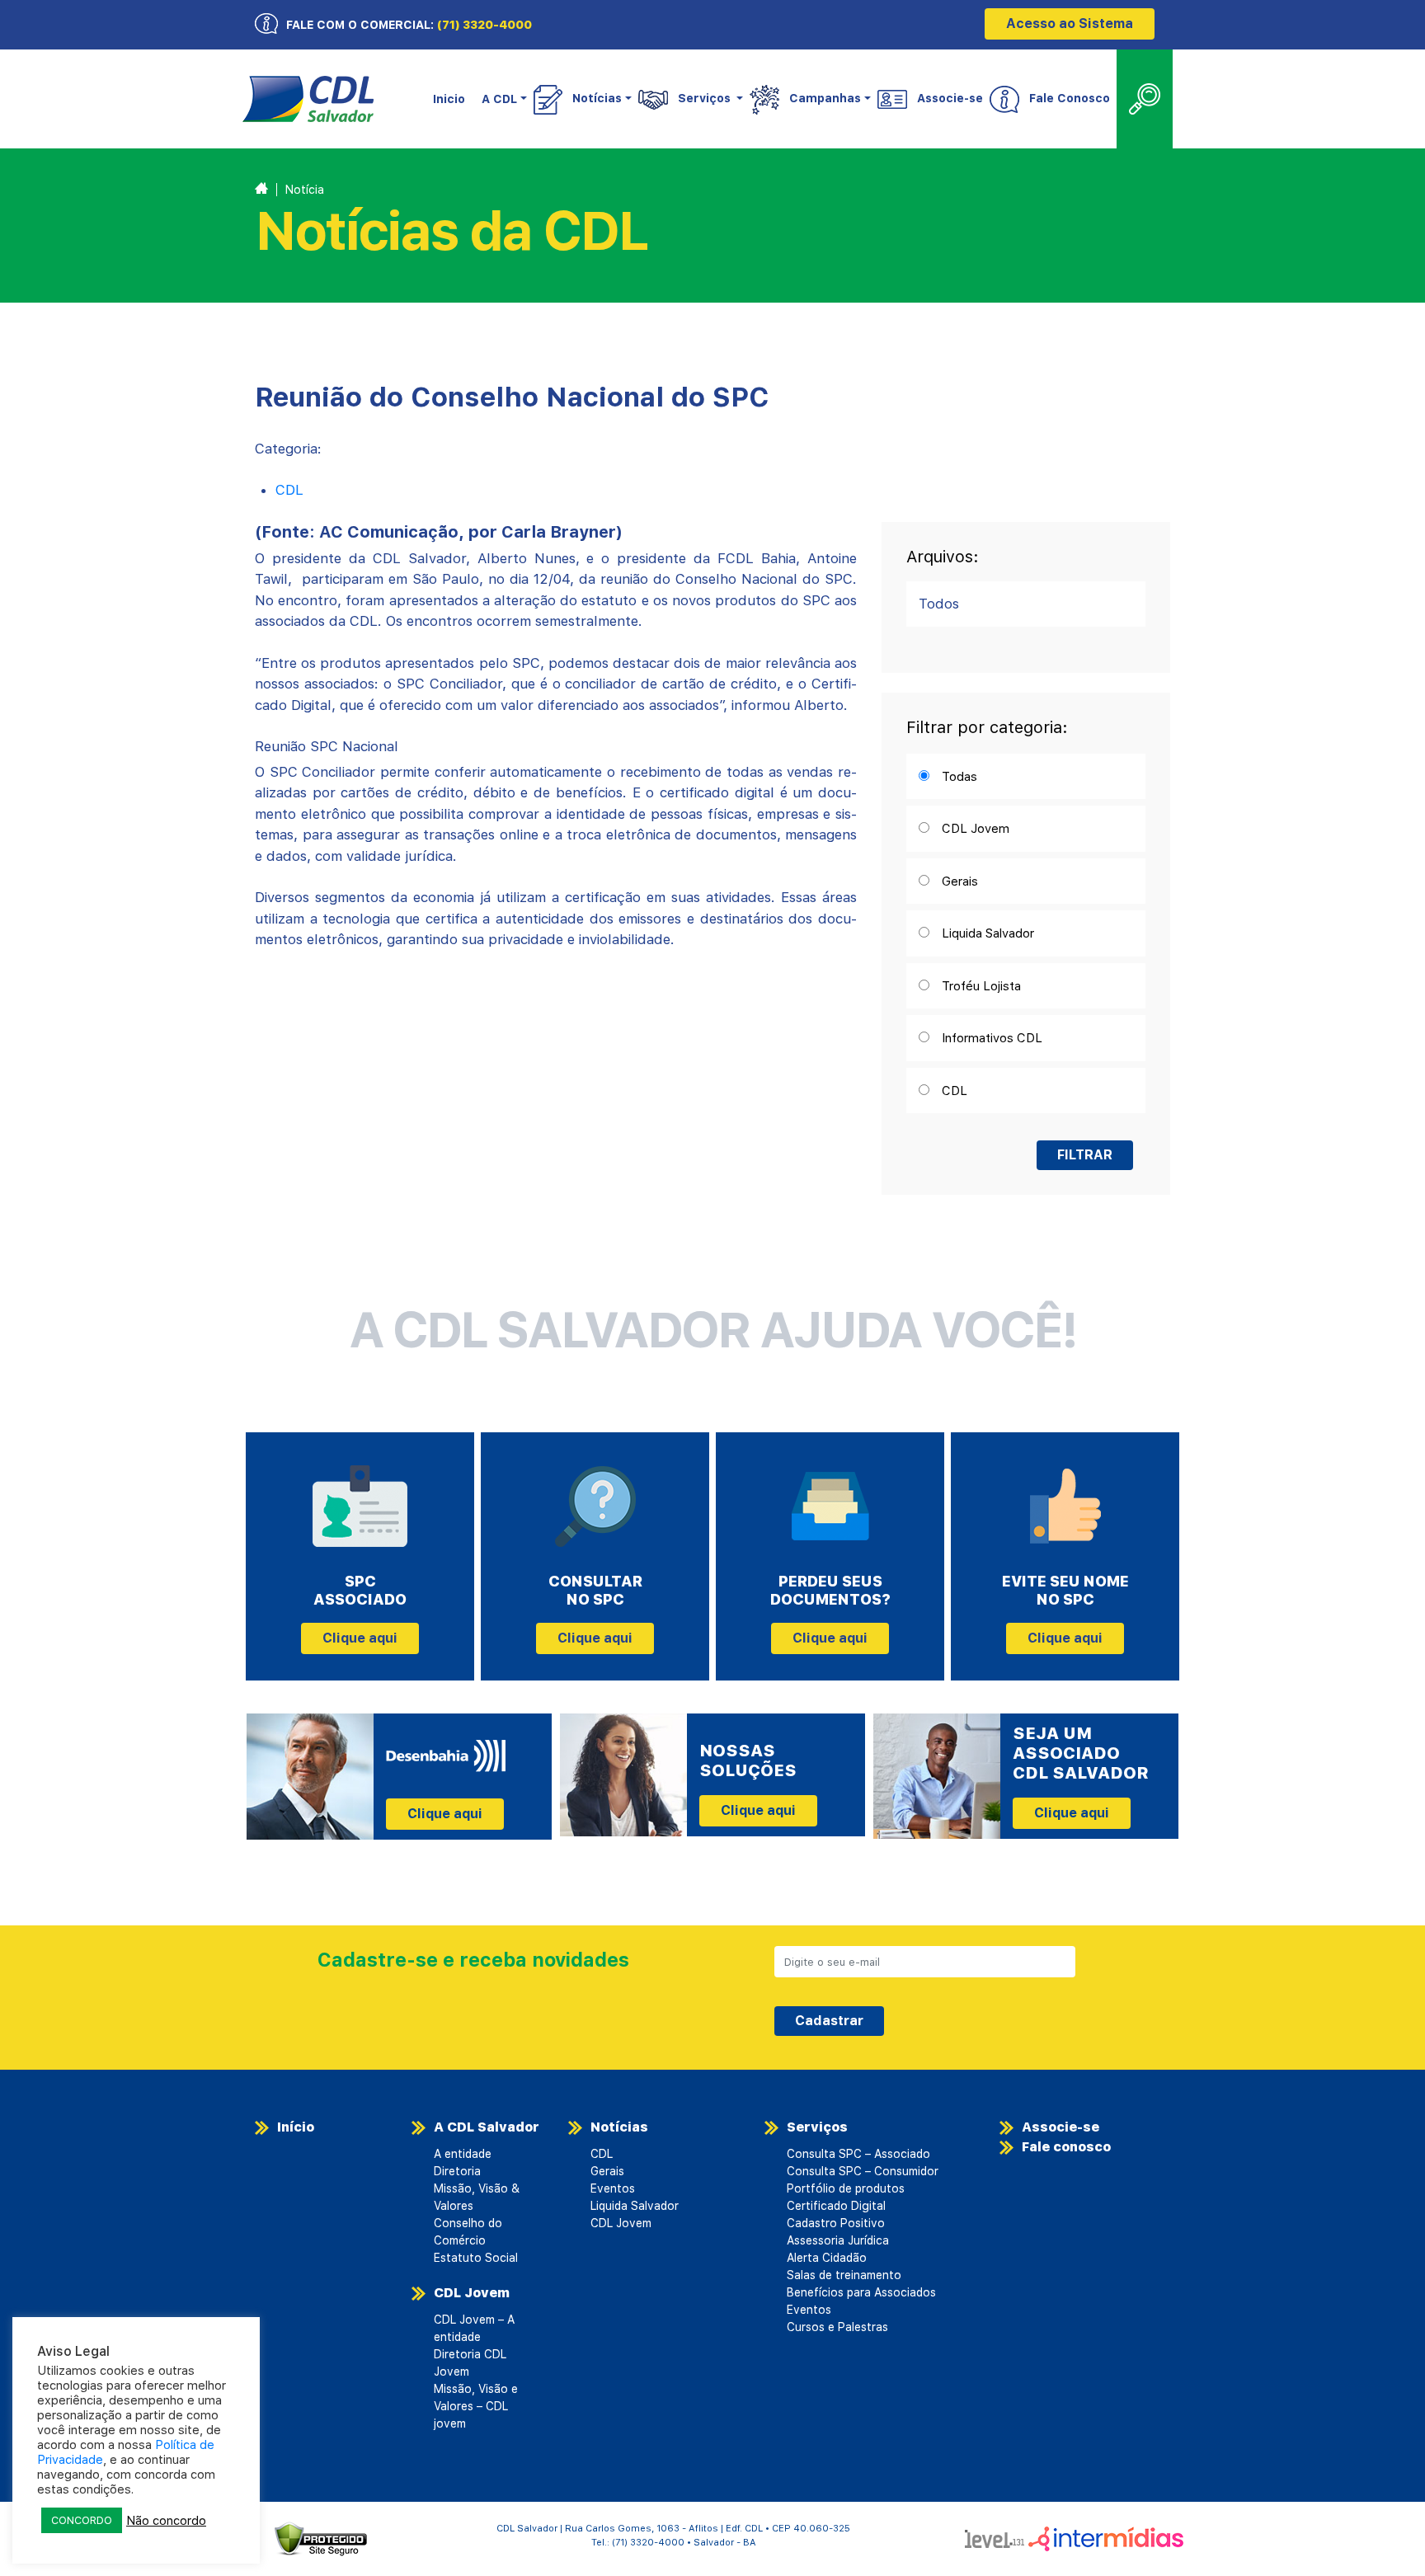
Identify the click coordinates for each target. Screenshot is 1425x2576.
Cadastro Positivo (836, 2223)
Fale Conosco (1070, 98)
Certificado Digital (836, 2206)
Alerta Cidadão (827, 2258)
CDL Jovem (472, 2293)
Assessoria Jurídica (838, 2240)
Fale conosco (1066, 2147)
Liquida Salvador (635, 2206)
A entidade (463, 2154)
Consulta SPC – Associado (858, 2154)
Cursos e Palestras (837, 2327)
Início (296, 2127)
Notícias (619, 2127)
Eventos (613, 2188)
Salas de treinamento (844, 2275)
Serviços (817, 2127)
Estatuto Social (476, 2258)
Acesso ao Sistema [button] (1070, 24)
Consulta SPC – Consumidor (863, 2171)
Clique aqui (360, 1638)
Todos (939, 604)
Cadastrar (829, 2021)
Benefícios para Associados (861, 2292)
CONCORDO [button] (82, 2520)
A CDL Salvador (487, 2127)
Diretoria (457, 2171)
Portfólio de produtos (846, 2188)
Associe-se (950, 98)
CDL (289, 490)
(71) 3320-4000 (484, 25)
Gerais (607, 2171)
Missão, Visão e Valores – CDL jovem (476, 2406)
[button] (503, 99)
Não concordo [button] (166, 2521)
